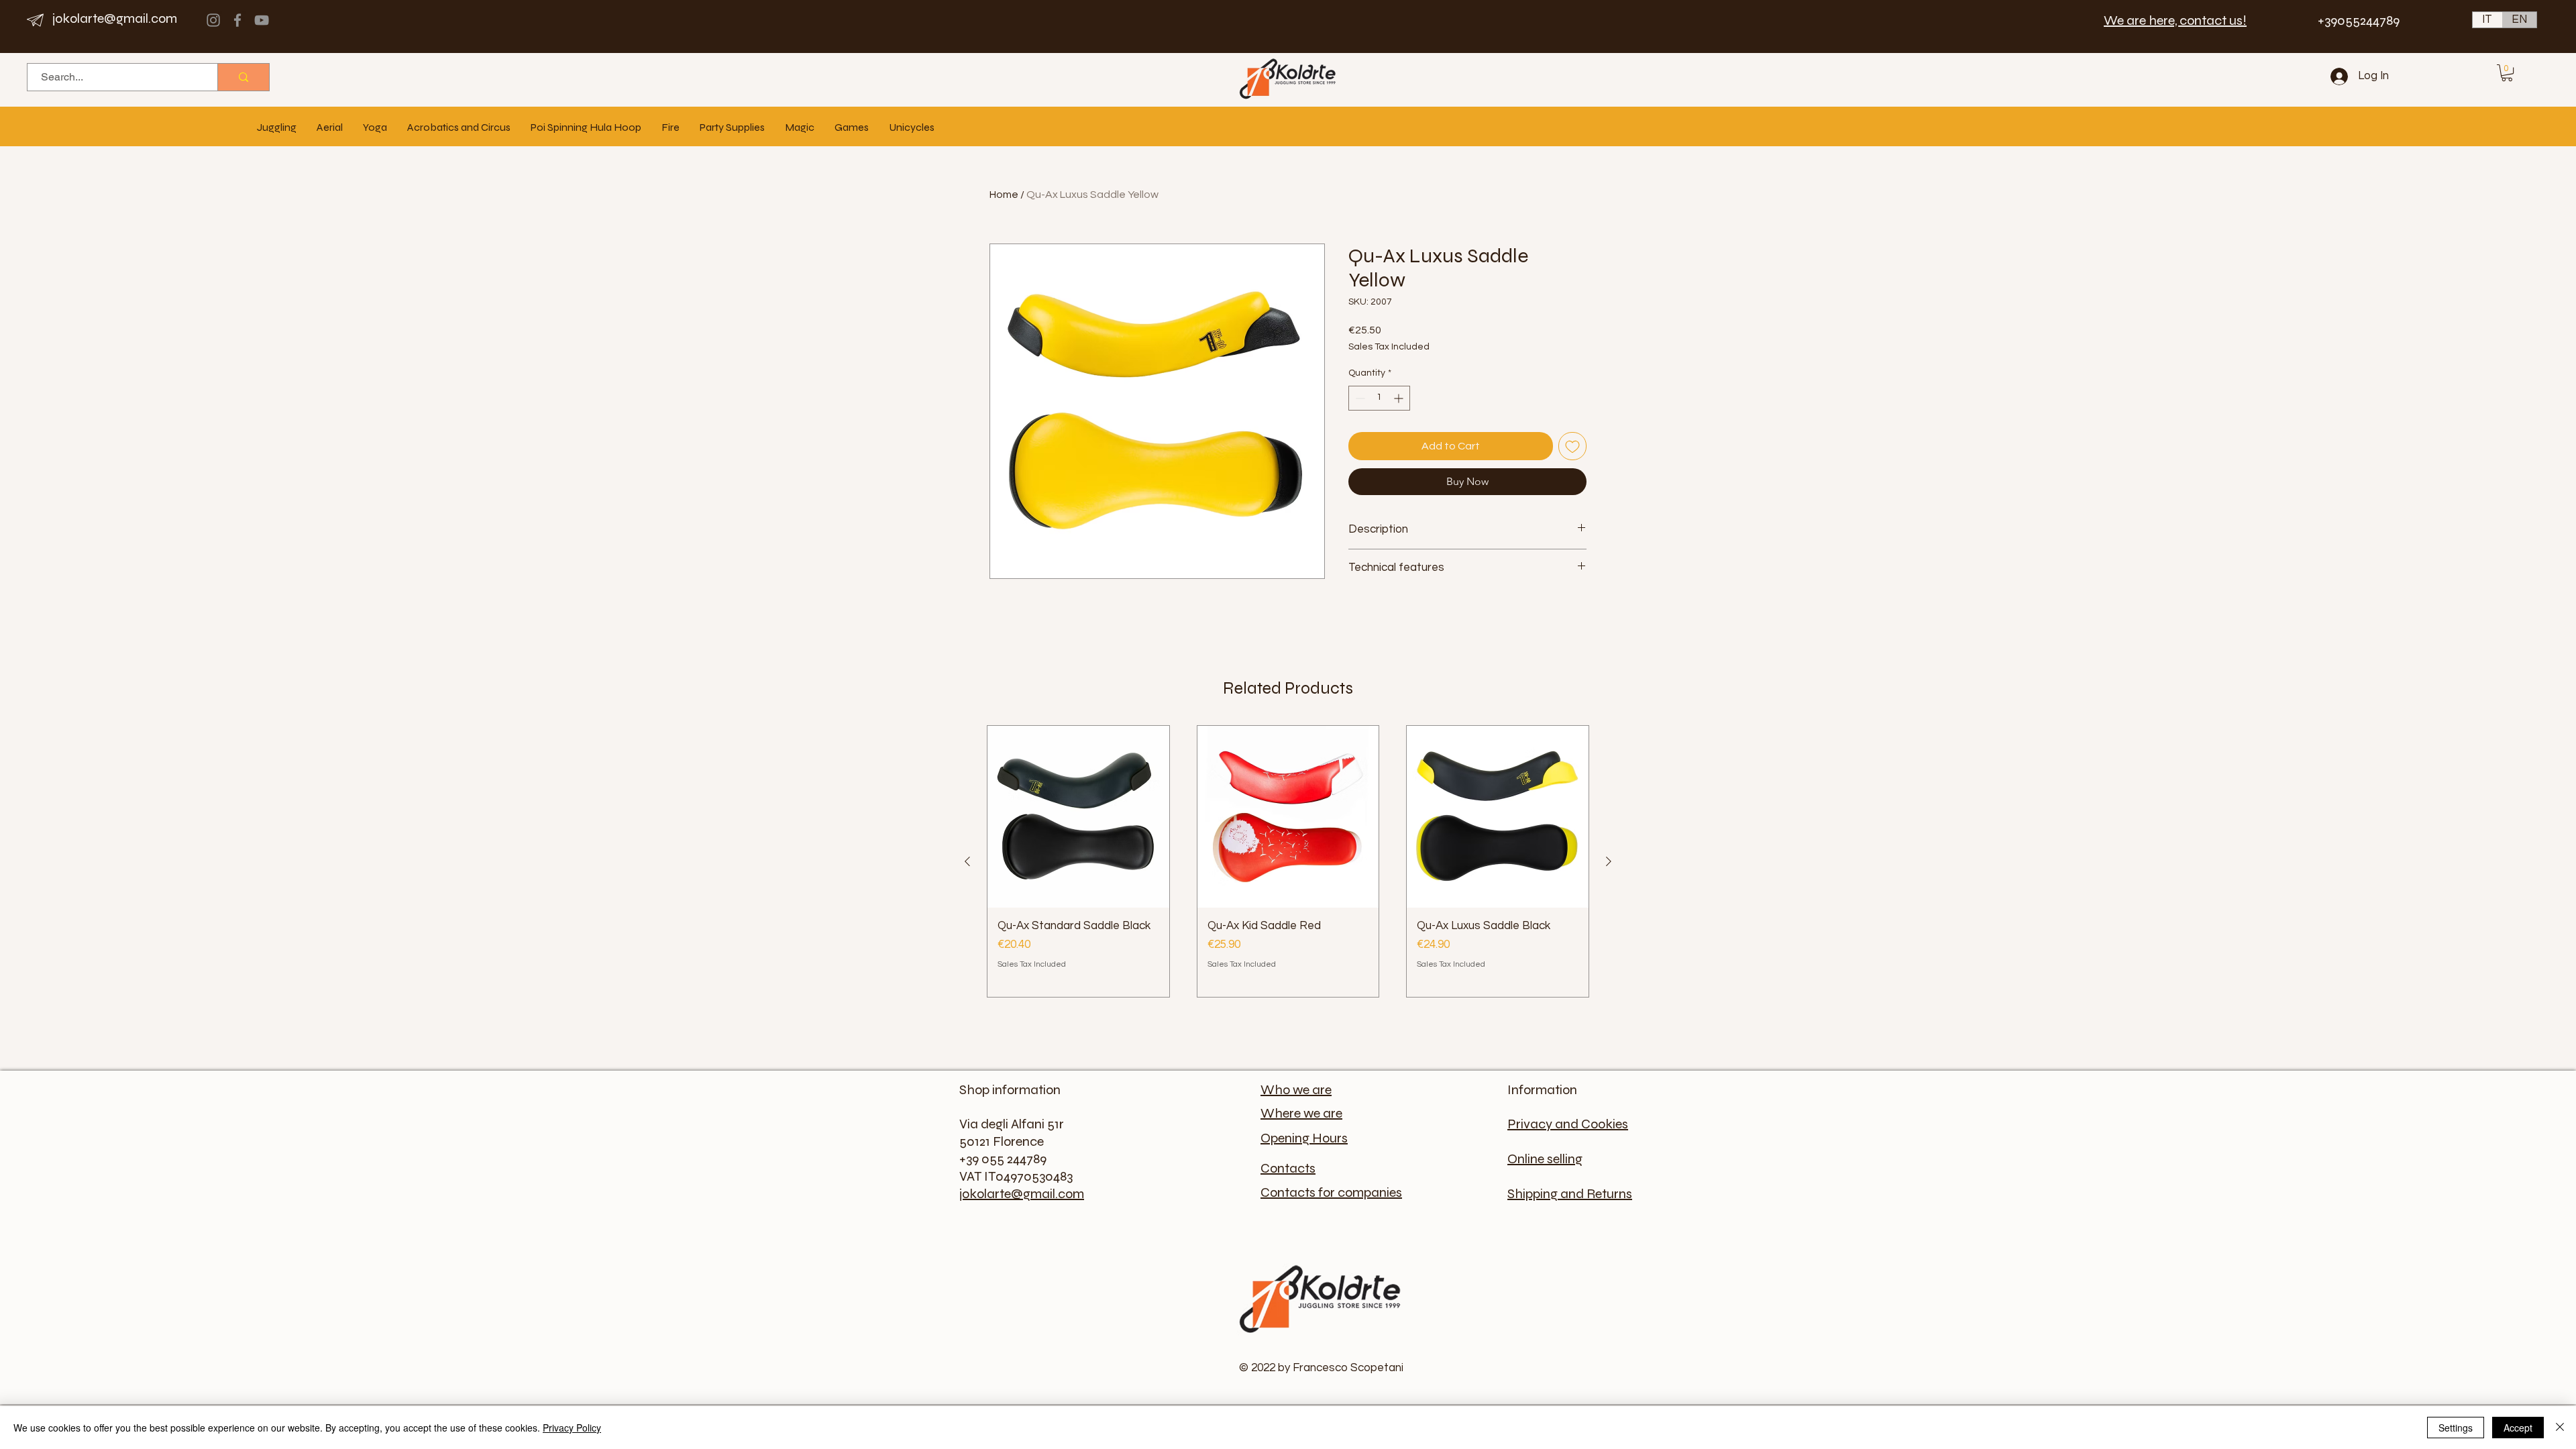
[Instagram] (213, 20)
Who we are (1296, 1090)
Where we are (1301, 1113)
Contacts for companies (1331, 1192)
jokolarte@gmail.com (115, 18)
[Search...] (243, 77)
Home (1004, 195)
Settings (2456, 1428)
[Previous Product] (967, 861)
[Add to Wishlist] (1572, 446)
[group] (1288, 861)
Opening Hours (1304, 1138)
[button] (2507, 73)
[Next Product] (1609, 861)
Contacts (1288, 1168)
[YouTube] (262, 20)
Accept (2518, 1428)
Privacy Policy (572, 1428)
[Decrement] (1359, 398)
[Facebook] (237, 20)
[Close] (2560, 1428)
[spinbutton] (1379, 398)
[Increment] (1400, 398)
